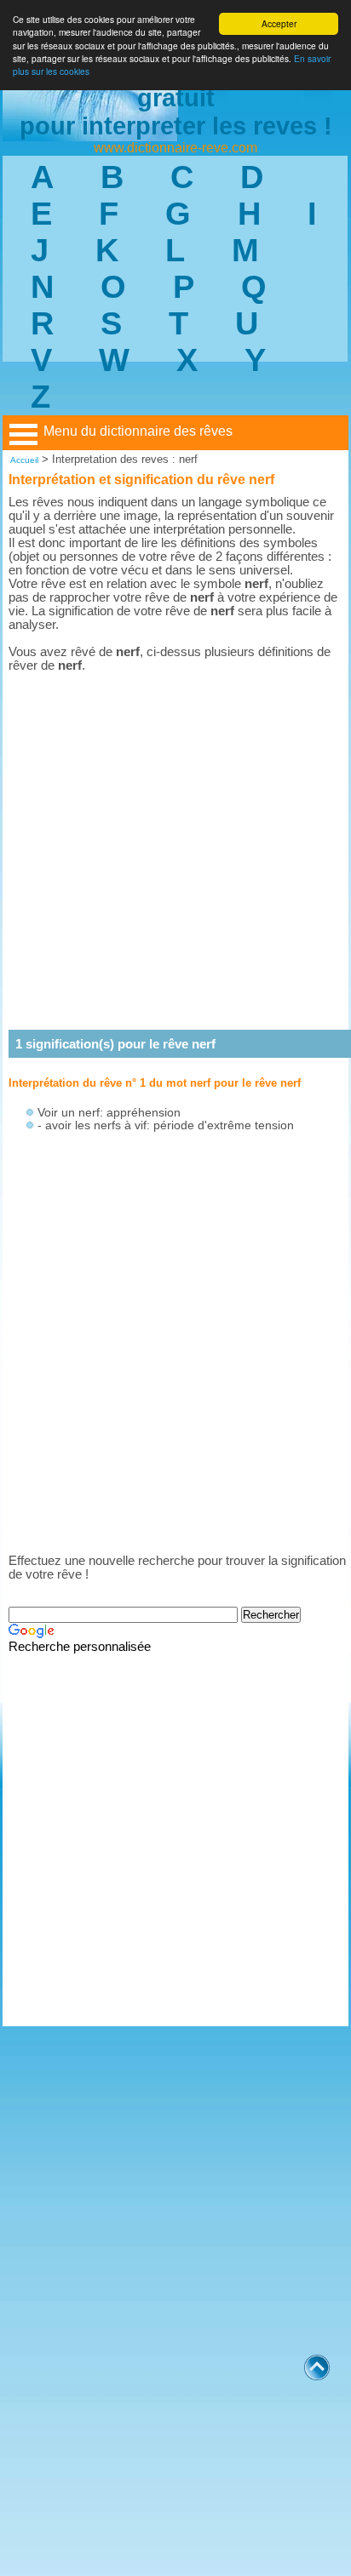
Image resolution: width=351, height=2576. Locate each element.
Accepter (279, 23)
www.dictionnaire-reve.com (175, 148)
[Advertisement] (175, 851)
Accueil (24, 460)
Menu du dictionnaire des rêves (138, 431)
